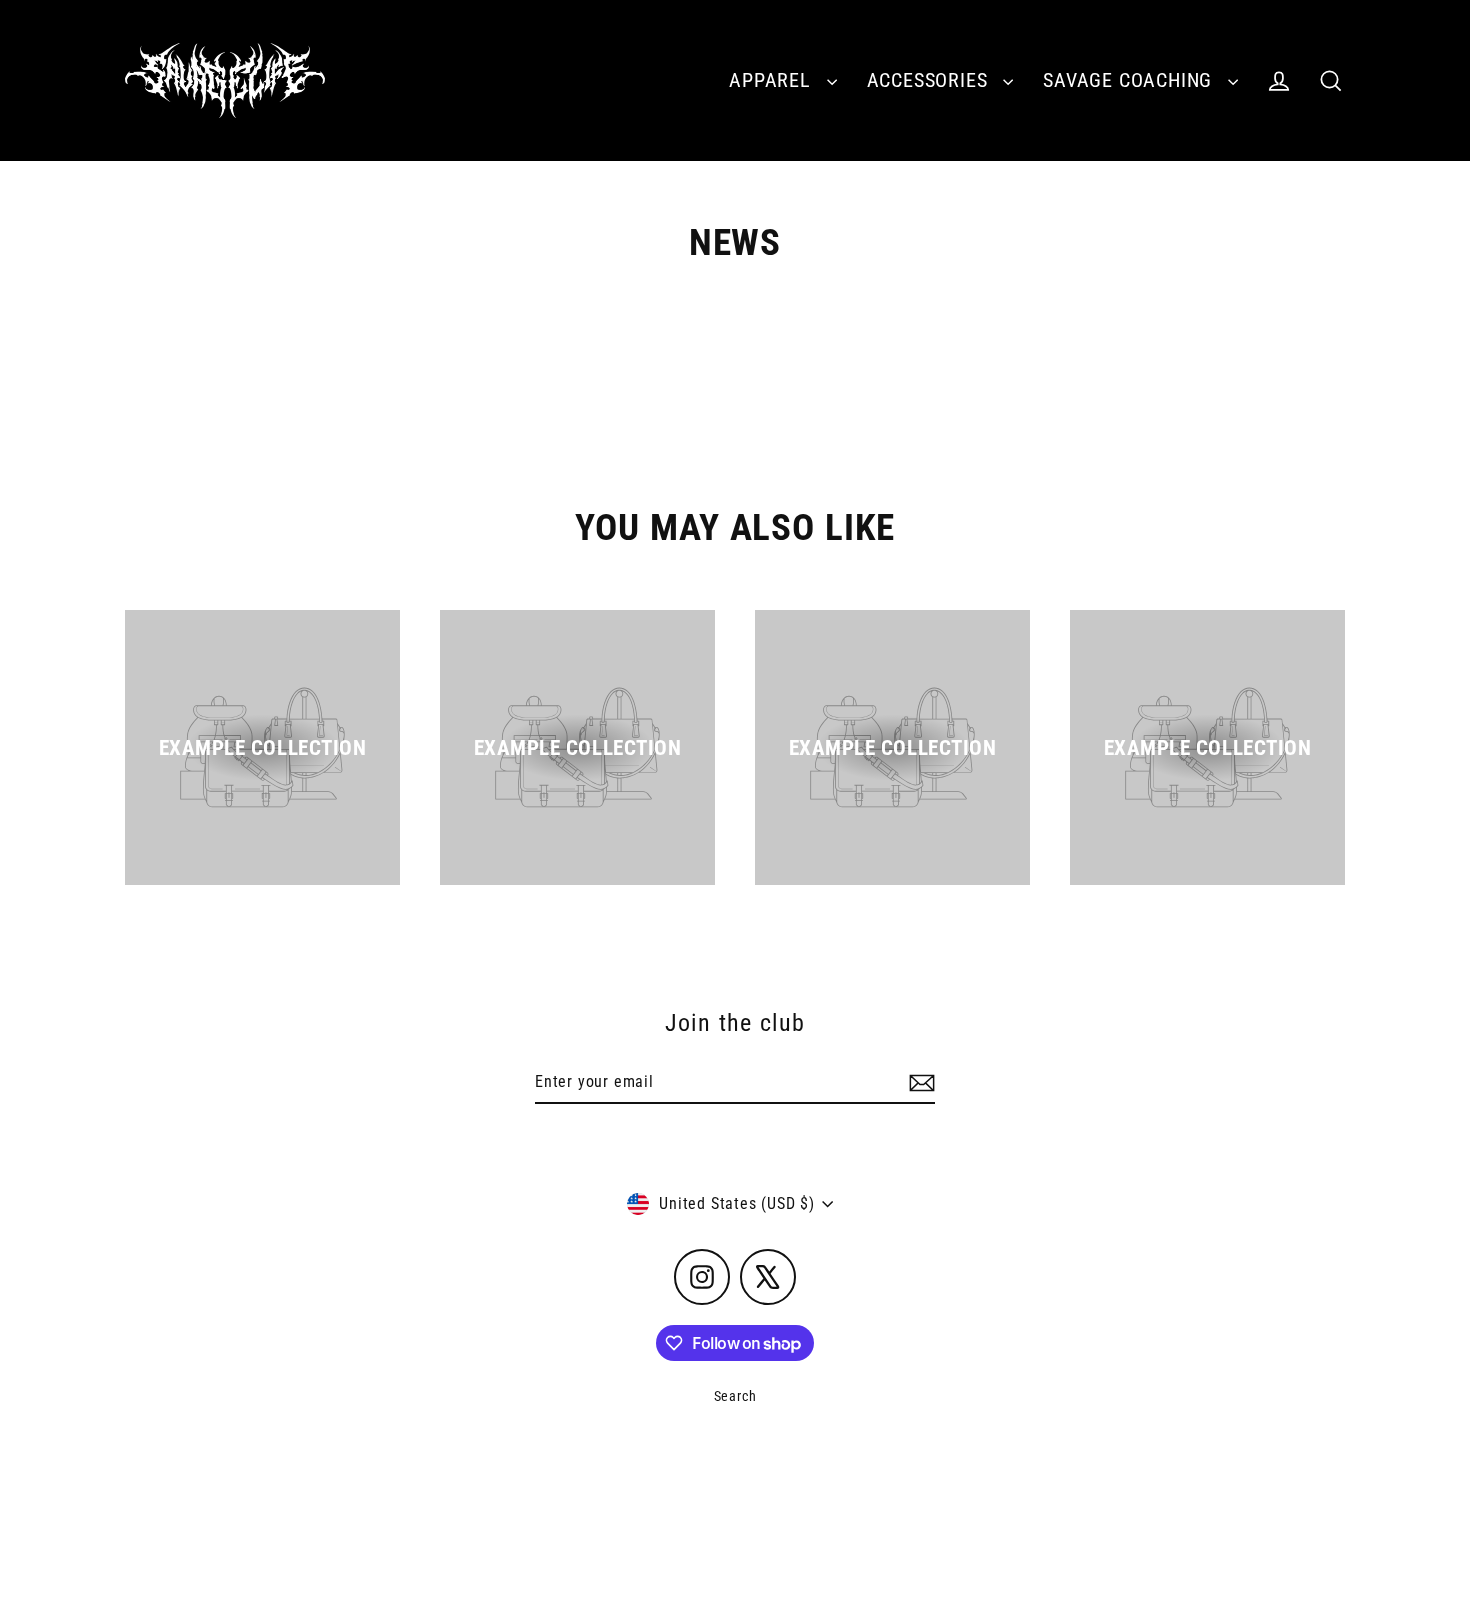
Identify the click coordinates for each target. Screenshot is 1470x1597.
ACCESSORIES (930, 80)
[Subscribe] (919, 1083)
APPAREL (772, 80)
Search (735, 1396)
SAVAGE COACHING (1130, 80)
